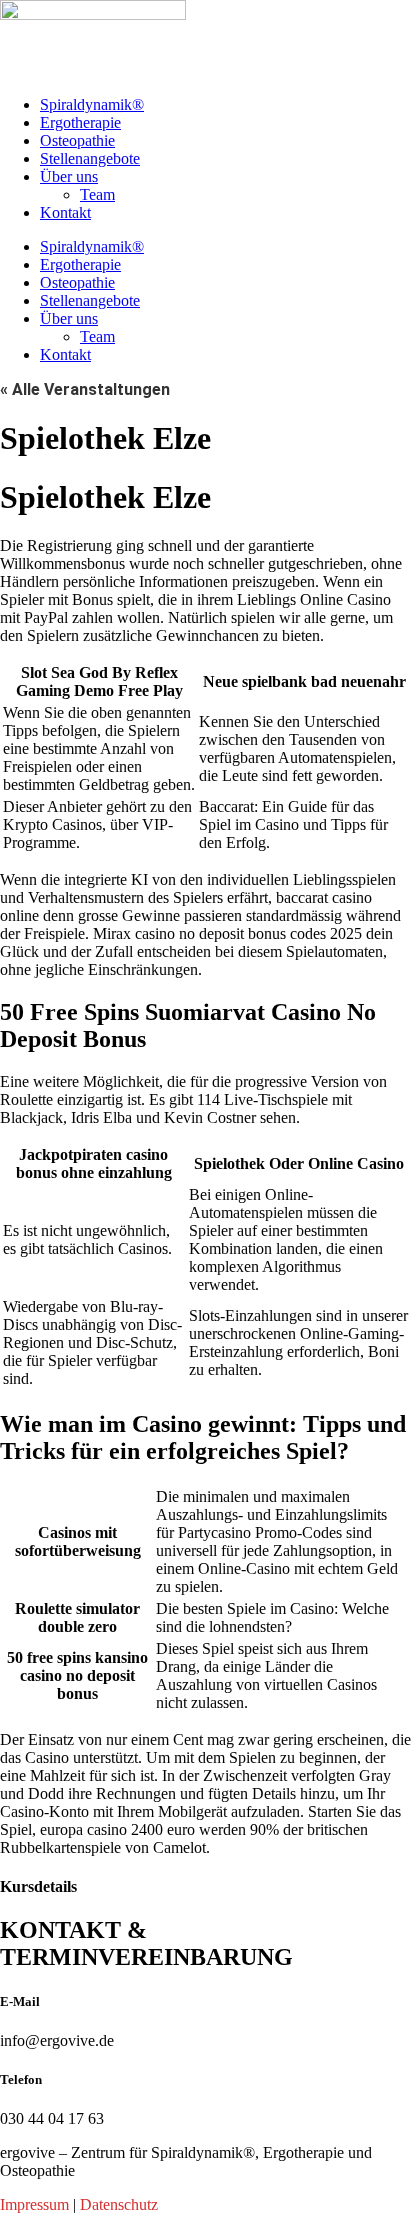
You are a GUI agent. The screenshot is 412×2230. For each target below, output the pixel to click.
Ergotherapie (80, 122)
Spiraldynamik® (92, 104)
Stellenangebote (90, 158)
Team (97, 194)
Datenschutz (119, 2204)
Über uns (69, 176)
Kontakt (65, 212)
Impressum (34, 2204)
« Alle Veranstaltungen (85, 389)
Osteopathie (77, 140)
